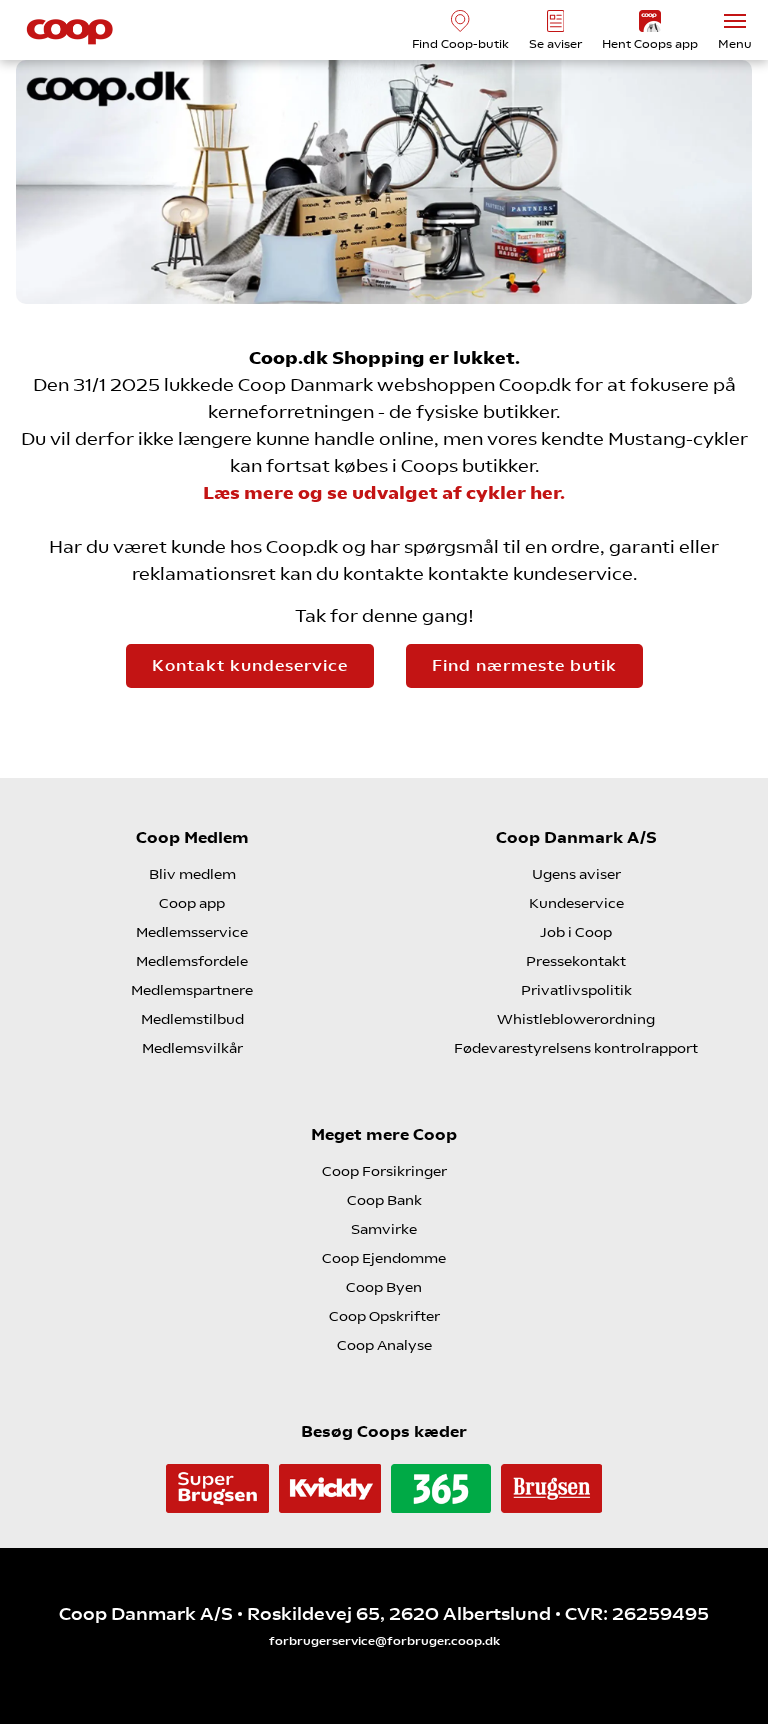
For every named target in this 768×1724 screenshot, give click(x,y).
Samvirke (384, 1229)
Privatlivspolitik (576, 990)
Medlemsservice (192, 932)
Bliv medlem (192, 874)
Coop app (192, 903)
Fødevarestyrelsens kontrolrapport (576, 1048)
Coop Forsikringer (384, 1171)
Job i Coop (576, 932)
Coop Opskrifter (384, 1316)
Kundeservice (576, 903)
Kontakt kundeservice (250, 665)
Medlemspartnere (192, 990)
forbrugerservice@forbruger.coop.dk (384, 1641)
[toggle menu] (735, 21)
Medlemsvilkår (192, 1048)
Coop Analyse (384, 1345)
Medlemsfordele (192, 961)
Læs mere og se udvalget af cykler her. (384, 492)
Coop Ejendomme (384, 1258)
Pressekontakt (576, 961)
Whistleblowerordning (576, 1019)
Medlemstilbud (192, 1019)
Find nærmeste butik (524, 665)
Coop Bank (384, 1200)
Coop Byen (384, 1287)
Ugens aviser (576, 874)
